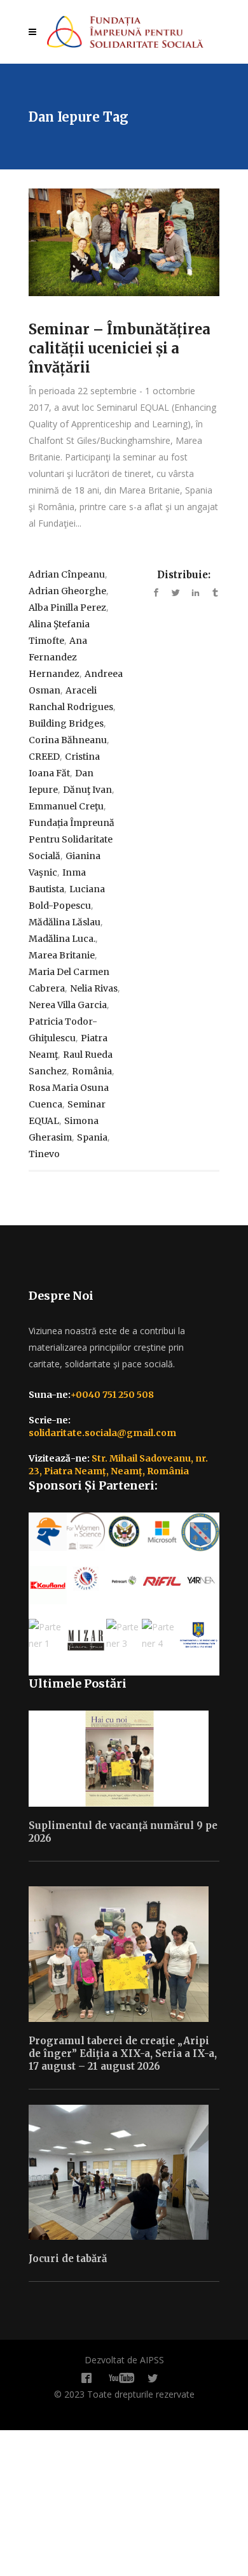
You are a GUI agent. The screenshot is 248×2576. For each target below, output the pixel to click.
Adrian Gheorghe (67, 591)
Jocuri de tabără (68, 2259)
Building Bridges (66, 723)
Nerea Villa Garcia (68, 1005)
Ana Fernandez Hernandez (58, 657)
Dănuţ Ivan (87, 790)
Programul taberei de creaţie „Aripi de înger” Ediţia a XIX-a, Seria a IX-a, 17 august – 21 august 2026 (123, 2053)
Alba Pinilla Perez (67, 608)
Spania (92, 1137)
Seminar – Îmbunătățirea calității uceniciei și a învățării (120, 348)
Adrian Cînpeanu (67, 574)
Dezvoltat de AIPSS (124, 2360)
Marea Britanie (62, 955)
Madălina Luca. (62, 939)
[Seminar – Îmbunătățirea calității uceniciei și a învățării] (124, 242)
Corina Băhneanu (68, 740)
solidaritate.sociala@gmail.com (102, 1433)
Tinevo (44, 1154)
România (92, 1071)
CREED (44, 757)
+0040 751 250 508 (112, 1395)
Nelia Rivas (94, 988)
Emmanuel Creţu (66, 806)
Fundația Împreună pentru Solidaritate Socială (72, 839)
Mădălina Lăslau (65, 922)
